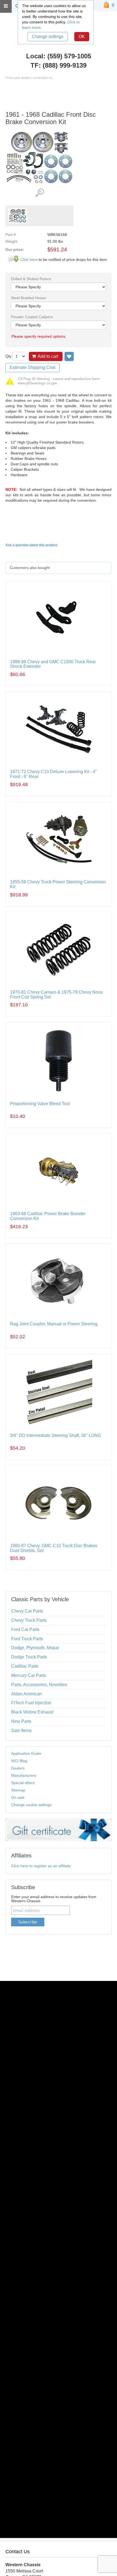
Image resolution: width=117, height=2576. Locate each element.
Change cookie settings (31, 1805)
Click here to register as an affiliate (41, 1866)
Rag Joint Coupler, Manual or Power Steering (54, 1324)
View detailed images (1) (40, 193)
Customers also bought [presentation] (30, 568)
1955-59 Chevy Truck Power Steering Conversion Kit (58, 884)
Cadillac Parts (25, 1666)
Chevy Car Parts (27, 1611)
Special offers (23, 1783)
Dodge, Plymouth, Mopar (35, 1648)
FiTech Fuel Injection (31, 1703)
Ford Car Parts (25, 1630)
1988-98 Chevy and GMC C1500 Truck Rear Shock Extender (53, 664)
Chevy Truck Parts (29, 1620)
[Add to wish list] (69, 356)
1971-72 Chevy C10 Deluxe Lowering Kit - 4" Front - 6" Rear (53, 774)
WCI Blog (19, 1761)
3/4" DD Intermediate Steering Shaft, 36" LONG (56, 1435)
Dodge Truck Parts (29, 1657)
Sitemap (18, 1790)
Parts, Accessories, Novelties (39, 1685)
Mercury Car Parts (29, 1675)
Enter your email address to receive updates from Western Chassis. (54, 1899)
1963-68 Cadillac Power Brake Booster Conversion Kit (48, 1216)
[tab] (58, 568)
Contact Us (18, 2552)
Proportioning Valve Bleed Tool (40, 1104)
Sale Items (21, 1730)
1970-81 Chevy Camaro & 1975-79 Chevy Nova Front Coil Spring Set (56, 995)
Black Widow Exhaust (32, 1712)
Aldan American (27, 1694)
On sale (18, 1797)
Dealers (18, 1768)
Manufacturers (24, 1775)
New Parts (21, 1721)
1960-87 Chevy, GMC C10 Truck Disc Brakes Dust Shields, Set (54, 1548)
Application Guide (26, 1753)
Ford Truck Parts (27, 1639)
